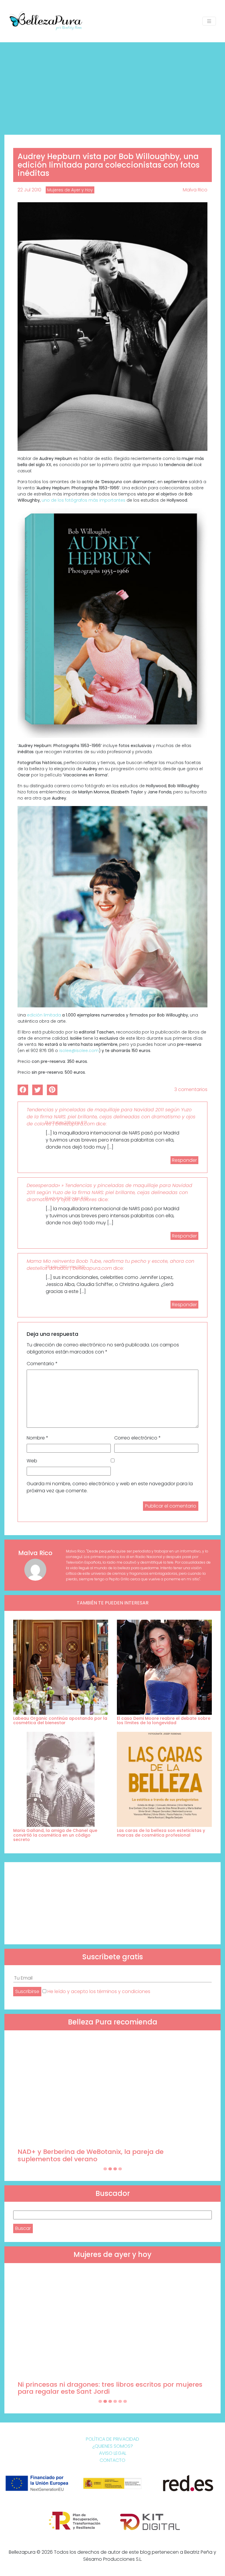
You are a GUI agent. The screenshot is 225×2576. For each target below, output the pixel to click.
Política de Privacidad (112, 2439)
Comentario (42, 1364)
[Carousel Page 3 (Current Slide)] (115, 2169)
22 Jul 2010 (29, 190)
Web (32, 1461)
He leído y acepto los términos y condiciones (99, 1991)
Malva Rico (195, 190)
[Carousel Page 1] (105, 2169)
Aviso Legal (113, 2453)
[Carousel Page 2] (110, 2169)
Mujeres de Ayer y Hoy (70, 190)
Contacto (112, 2460)
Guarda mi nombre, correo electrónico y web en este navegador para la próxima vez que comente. (110, 1487)
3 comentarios (191, 1089)
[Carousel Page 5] (120, 2401)
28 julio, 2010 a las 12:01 (65, 1267)
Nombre (37, 1438)
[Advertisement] (112, 86)
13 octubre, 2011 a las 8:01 (66, 1122)
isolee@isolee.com (79, 1051)
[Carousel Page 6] (125, 2401)
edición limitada (44, 1015)
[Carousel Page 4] (120, 2169)
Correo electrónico (138, 1438)
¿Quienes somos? (113, 2446)
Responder (184, 1160)
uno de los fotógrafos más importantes (83, 500)
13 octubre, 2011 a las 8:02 (67, 1198)
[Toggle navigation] (209, 21)
